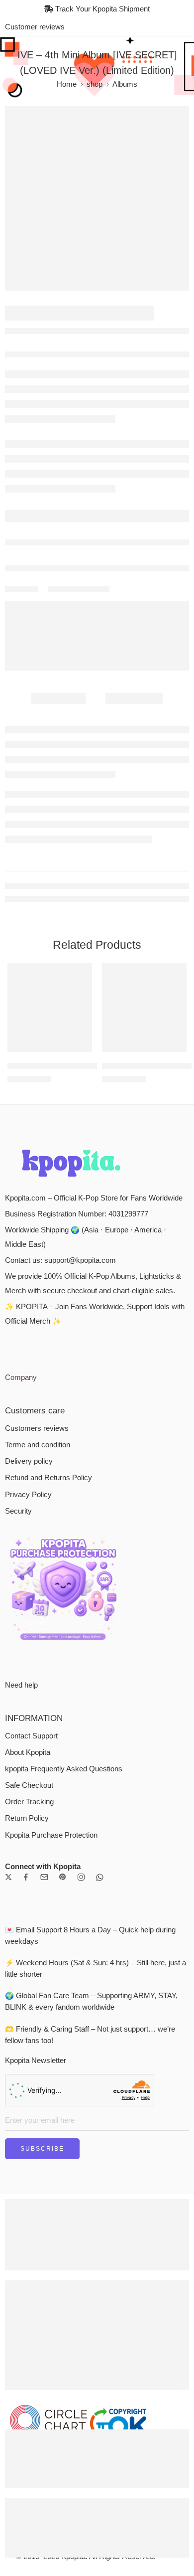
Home (67, 84)
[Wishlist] (82, 973)
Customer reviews (35, 27)
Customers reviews (37, 1428)
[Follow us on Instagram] (81, 1877)
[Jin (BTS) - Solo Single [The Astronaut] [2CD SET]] (144, 1008)
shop (95, 84)
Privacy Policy (28, 1495)
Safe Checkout (29, 1785)
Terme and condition (38, 1445)
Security (18, 1511)
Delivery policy (29, 1461)
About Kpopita (28, 1752)
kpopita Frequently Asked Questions (64, 1769)
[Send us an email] (44, 1877)
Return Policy (27, 1818)
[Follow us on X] (8, 1877)
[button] (78, 1051)
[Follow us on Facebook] (26, 1877)
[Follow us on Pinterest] (63, 1877)
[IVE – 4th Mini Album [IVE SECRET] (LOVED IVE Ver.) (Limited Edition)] (97, 198)
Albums (125, 84)
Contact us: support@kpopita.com (60, 1260)
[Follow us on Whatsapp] (100, 1877)
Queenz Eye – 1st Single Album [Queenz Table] (84, 1066)
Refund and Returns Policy (48, 1478)
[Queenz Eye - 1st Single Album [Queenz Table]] (50, 1008)
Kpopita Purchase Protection (51, 1835)
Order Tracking (29, 1802)
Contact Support (31, 1736)
